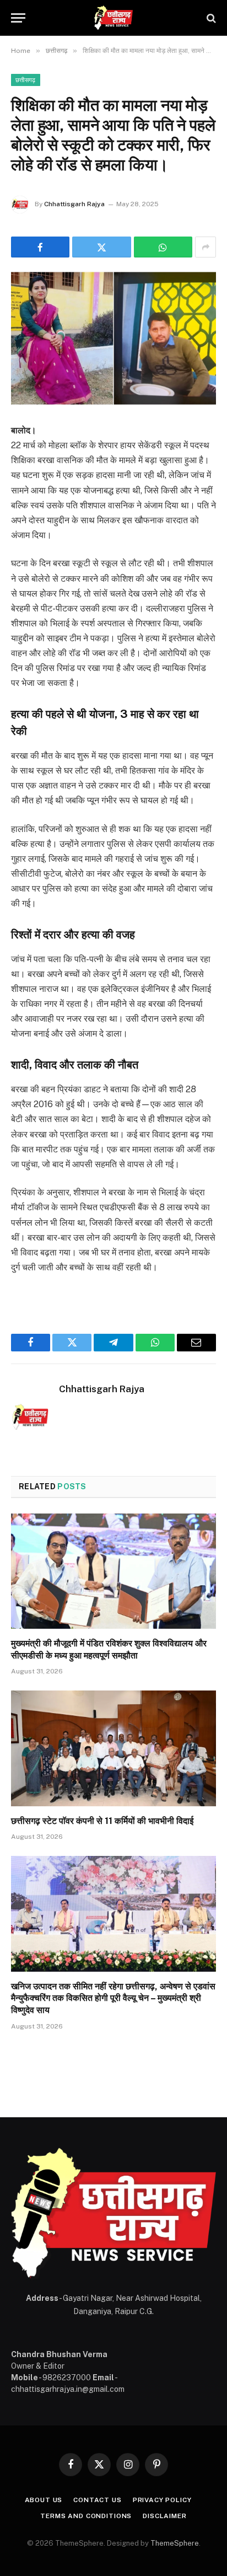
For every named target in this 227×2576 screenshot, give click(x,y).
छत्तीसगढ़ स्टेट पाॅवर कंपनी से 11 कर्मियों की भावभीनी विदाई (102, 1821)
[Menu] (18, 18)
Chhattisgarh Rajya (74, 204)
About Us (44, 2500)
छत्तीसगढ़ (26, 80)
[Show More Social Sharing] (206, 247)
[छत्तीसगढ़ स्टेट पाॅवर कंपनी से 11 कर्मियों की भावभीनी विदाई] (113, 1748)
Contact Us (97, 2500)
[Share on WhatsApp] (163, 247)
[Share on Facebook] (40, 247)
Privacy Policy (162, 2500)
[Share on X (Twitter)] (101, 247)
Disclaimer (164, 2516)
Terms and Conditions (86, 2516)
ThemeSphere (175, 2543)
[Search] (210, 18)
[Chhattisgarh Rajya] (113, 18)
